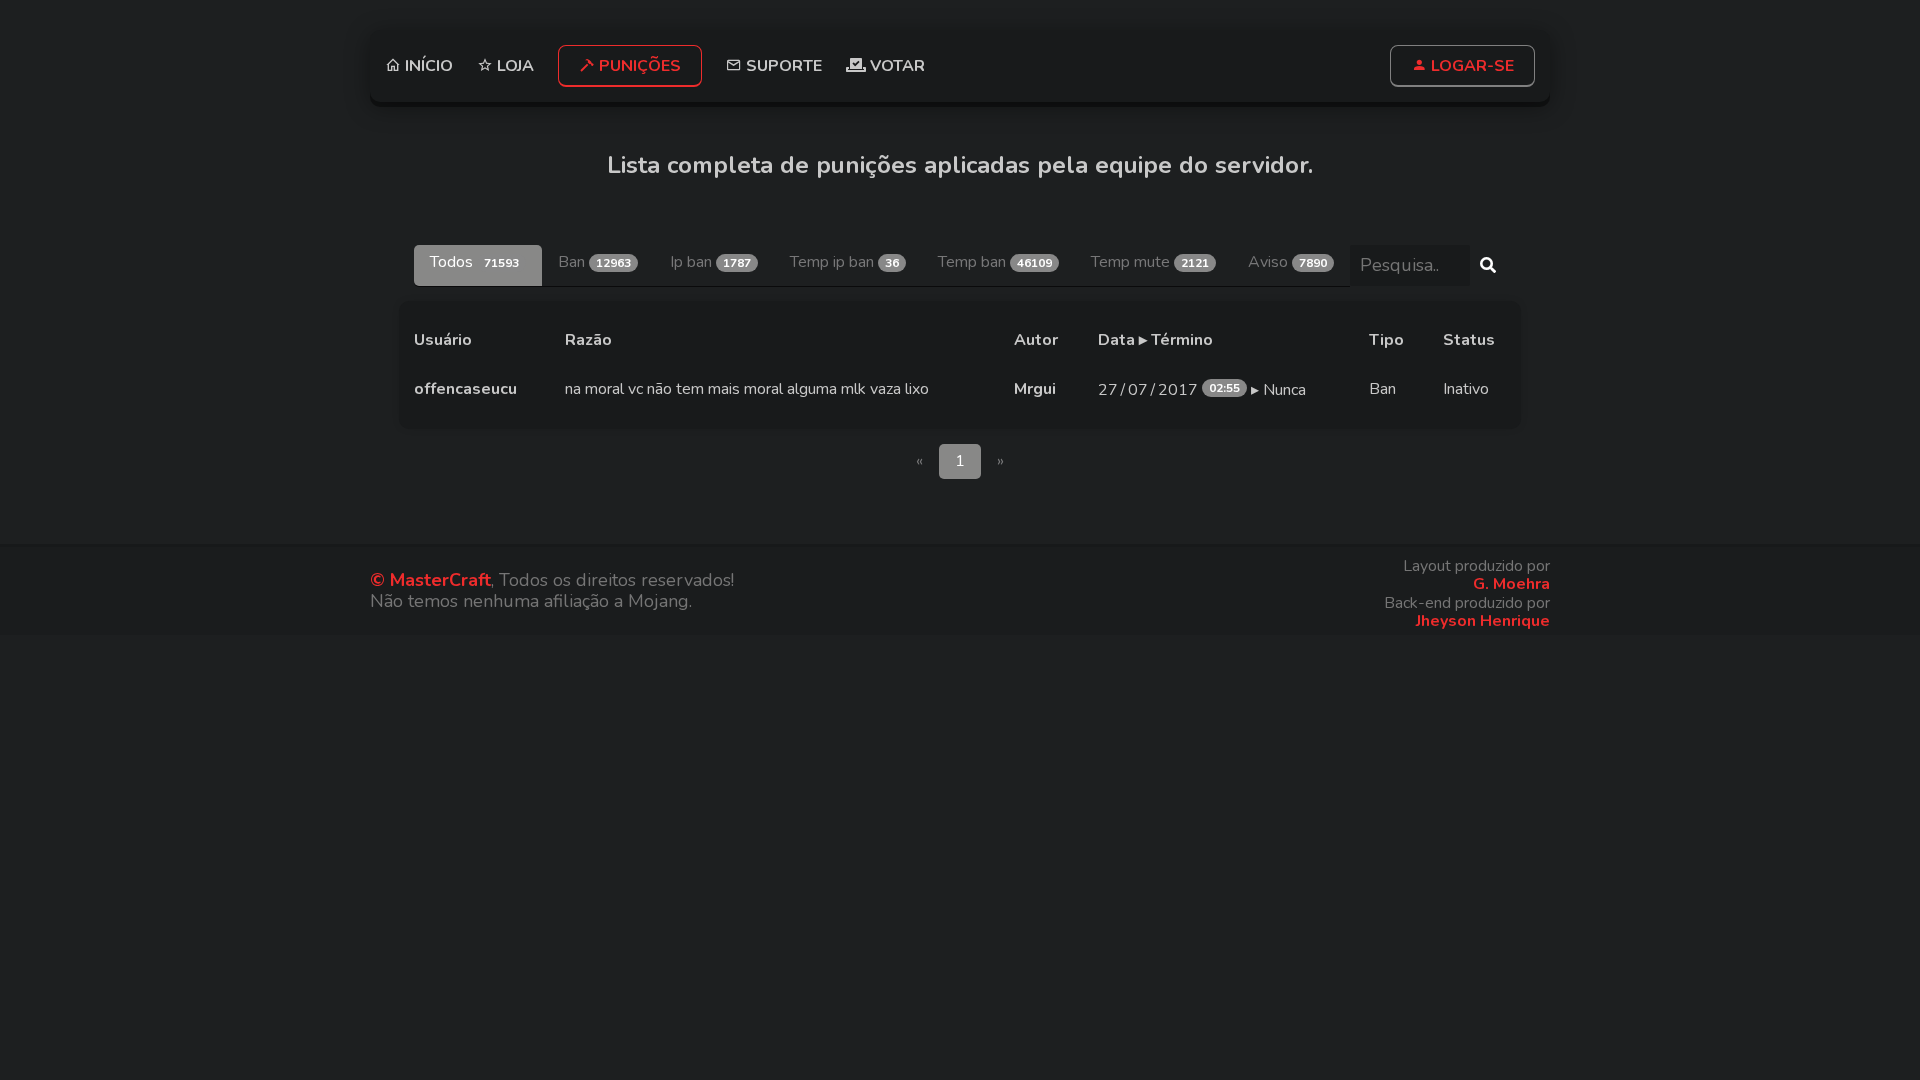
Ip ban (710, 262)
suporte (782, 65)
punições (638, 66)
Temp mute (1150, 262)
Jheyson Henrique (1483, 621)
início (427, 65)
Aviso (1287, 262)
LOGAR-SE (1470, 66)
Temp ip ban (844, 262)
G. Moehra (1511, 584)
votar (895, 66)
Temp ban (995, 262)
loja (513, 65)
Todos (474, 262)
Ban (594, 262)
